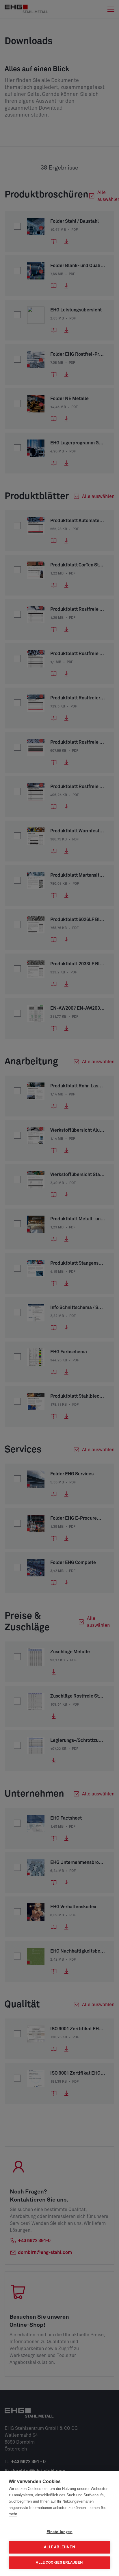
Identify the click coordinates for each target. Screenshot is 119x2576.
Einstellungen (59, 2532)
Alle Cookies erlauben (59, 2563)
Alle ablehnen (59, 2547)
